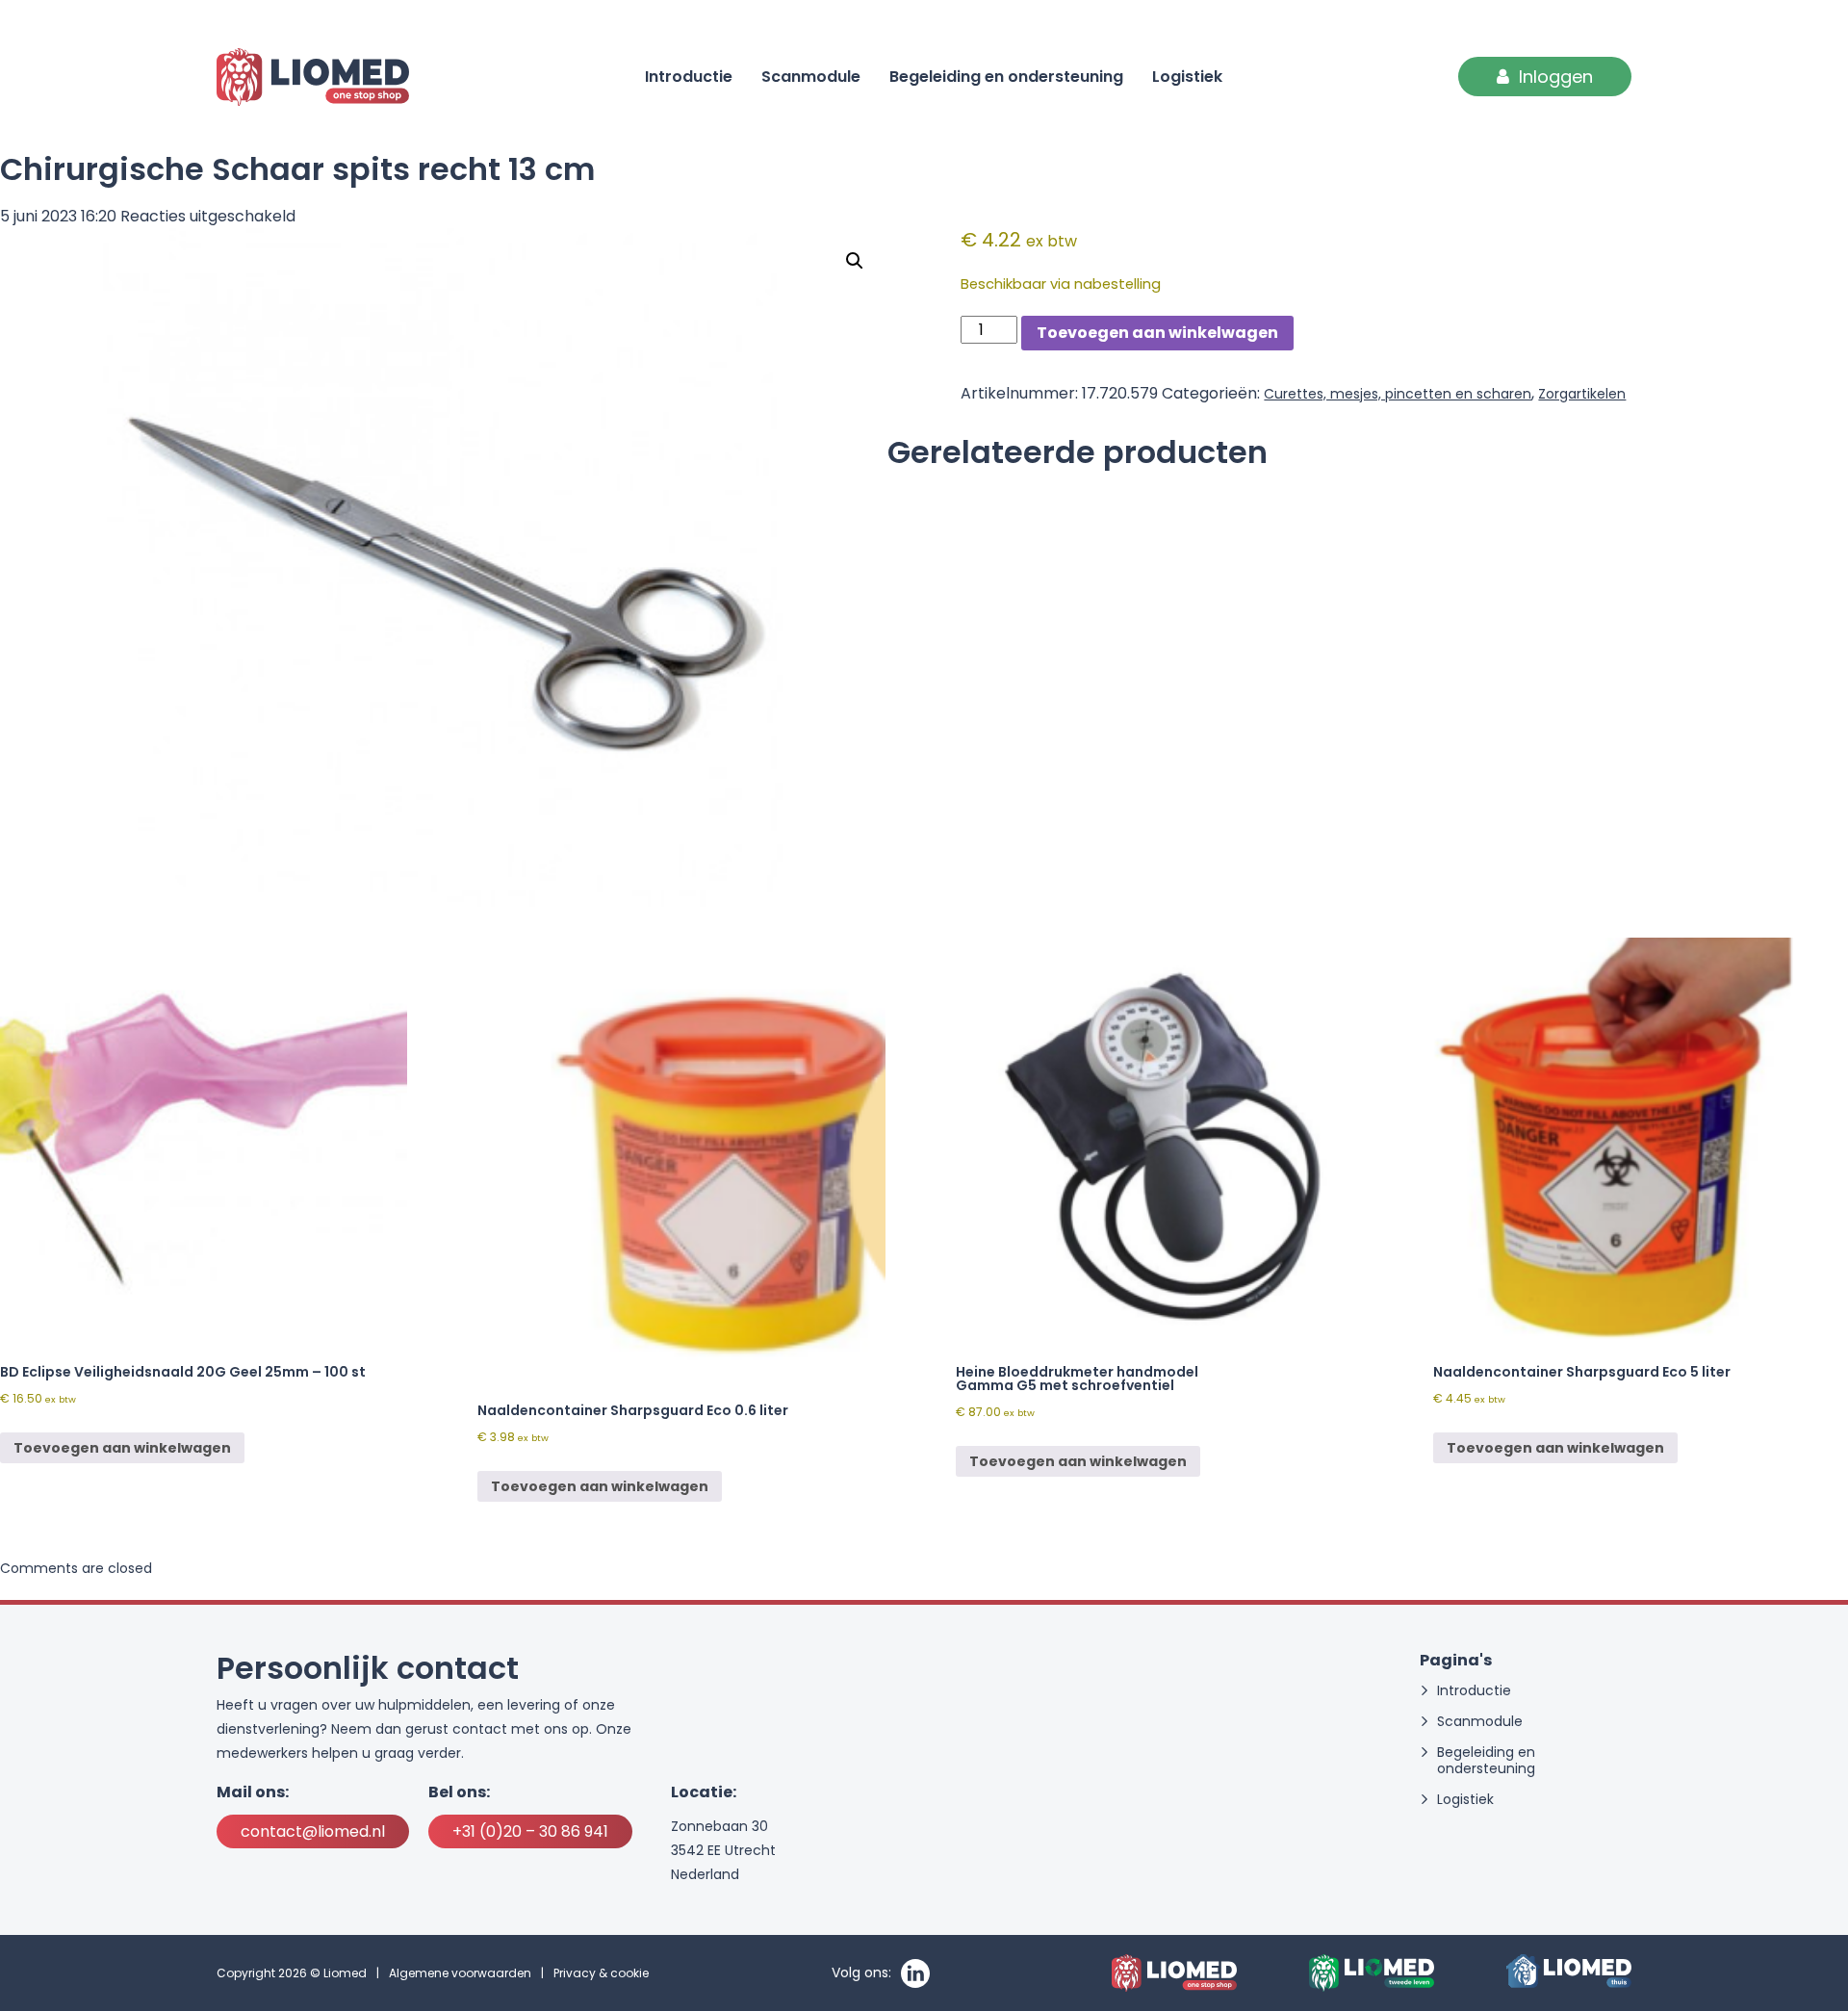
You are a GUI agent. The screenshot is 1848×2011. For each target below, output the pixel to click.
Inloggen (1556, 77)
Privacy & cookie (601, 1973)
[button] (855, 261)
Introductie (689, 77)
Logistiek (1187, 77)
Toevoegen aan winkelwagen (1157, 333)
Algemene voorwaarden (460, 1973)
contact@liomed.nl (313, 1831)
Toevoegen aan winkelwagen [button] (122, 1448)
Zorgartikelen (1582, 394)
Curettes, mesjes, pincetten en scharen (1398, 394)
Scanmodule (811, 77)
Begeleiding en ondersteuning (1006, 77)
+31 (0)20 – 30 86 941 (530, 1831)
